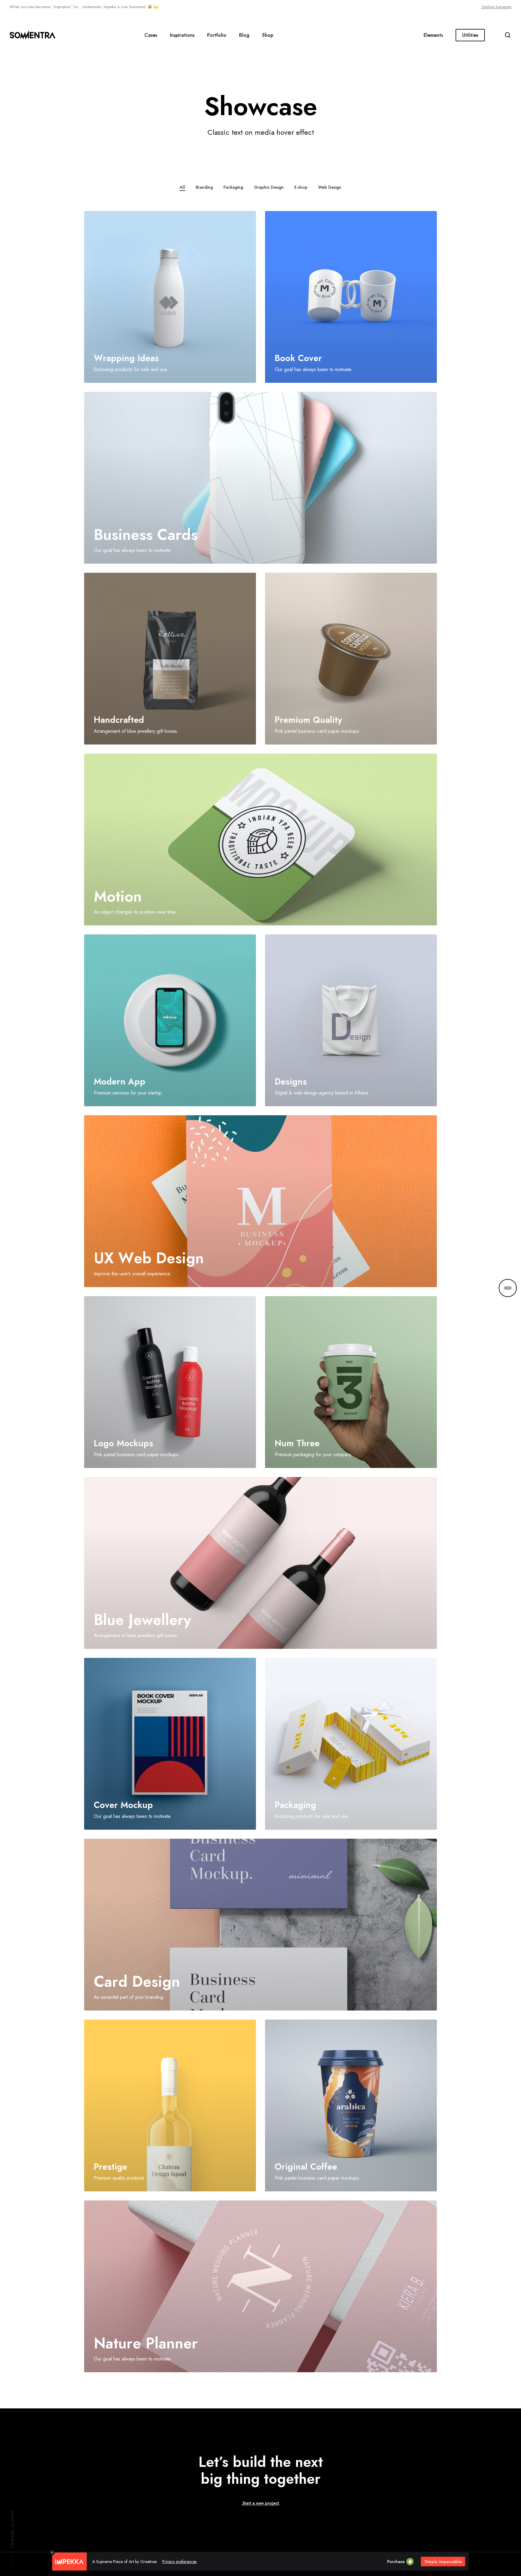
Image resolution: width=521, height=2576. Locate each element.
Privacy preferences (179, 2562)
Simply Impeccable (443, 2562)
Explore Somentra (496, 7)
